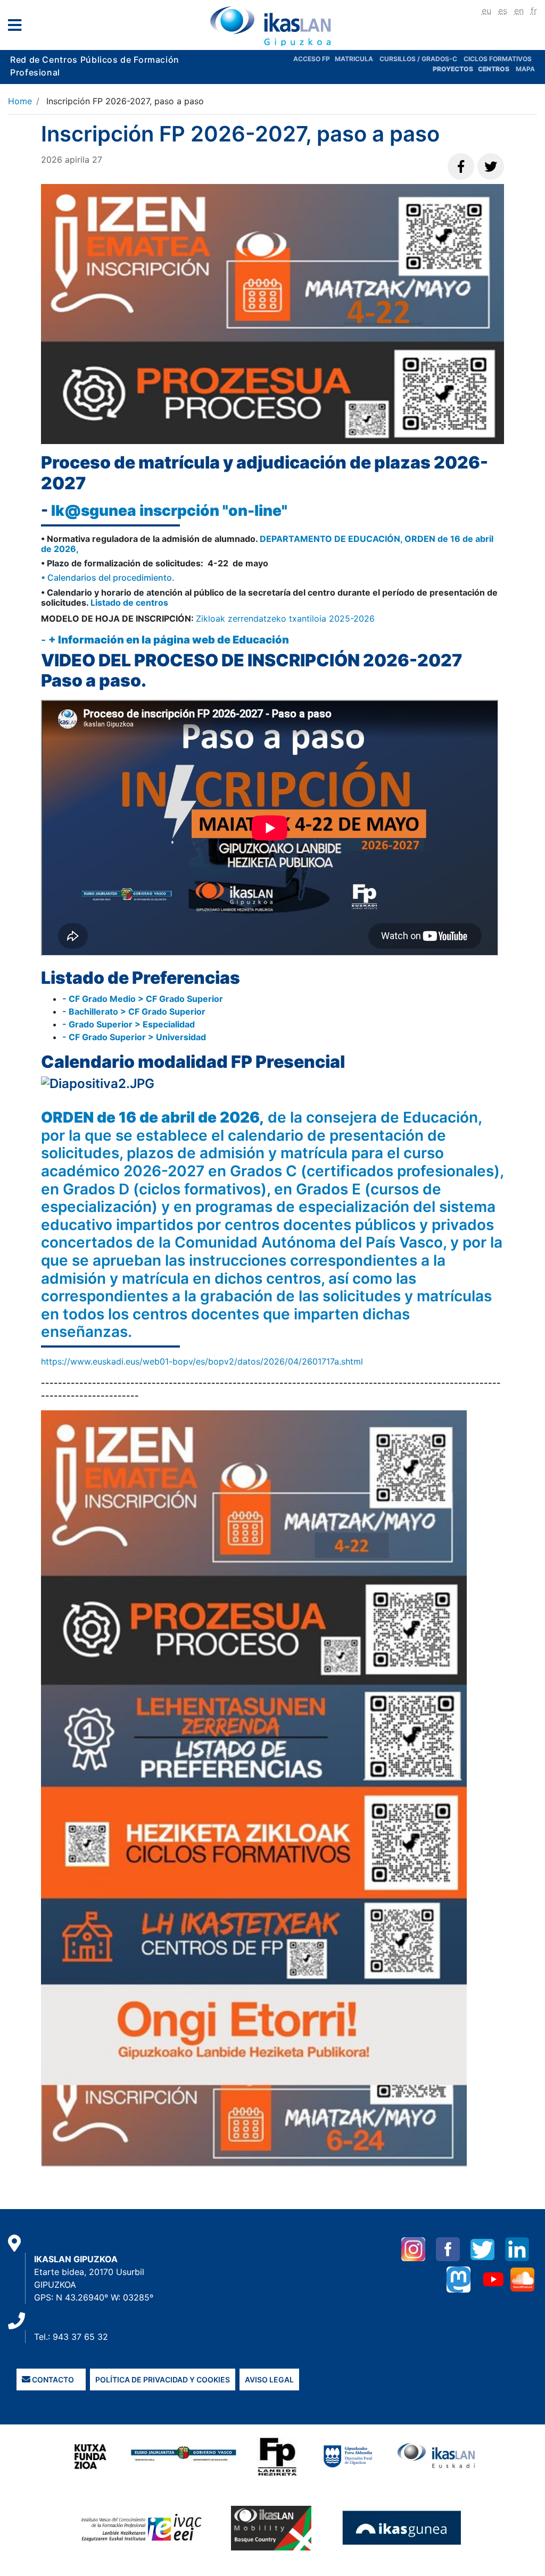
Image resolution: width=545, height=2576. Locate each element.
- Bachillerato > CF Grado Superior (134, 1011)
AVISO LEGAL (269, 2380)
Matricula (357, 59)
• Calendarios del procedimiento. (108, 578)
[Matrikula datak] (477, 69)
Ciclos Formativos (498, 59)
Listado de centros (128, 603)
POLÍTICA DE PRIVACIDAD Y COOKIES (163, 2380)
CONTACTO (52, 2380)
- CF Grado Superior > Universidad (134, 1037)
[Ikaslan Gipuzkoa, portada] (272, 26)
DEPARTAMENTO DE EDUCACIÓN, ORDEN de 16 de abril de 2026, (267, 544)
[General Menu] (18, 27)
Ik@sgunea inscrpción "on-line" (171, 511)
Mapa (525, 69)
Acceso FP (314, 59)
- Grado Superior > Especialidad (129, 1024)
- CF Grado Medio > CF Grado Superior (143, 999)
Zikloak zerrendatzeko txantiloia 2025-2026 (285, 618)
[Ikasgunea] (402, 2528)
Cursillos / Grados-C (418, 59)
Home (20, 101)
